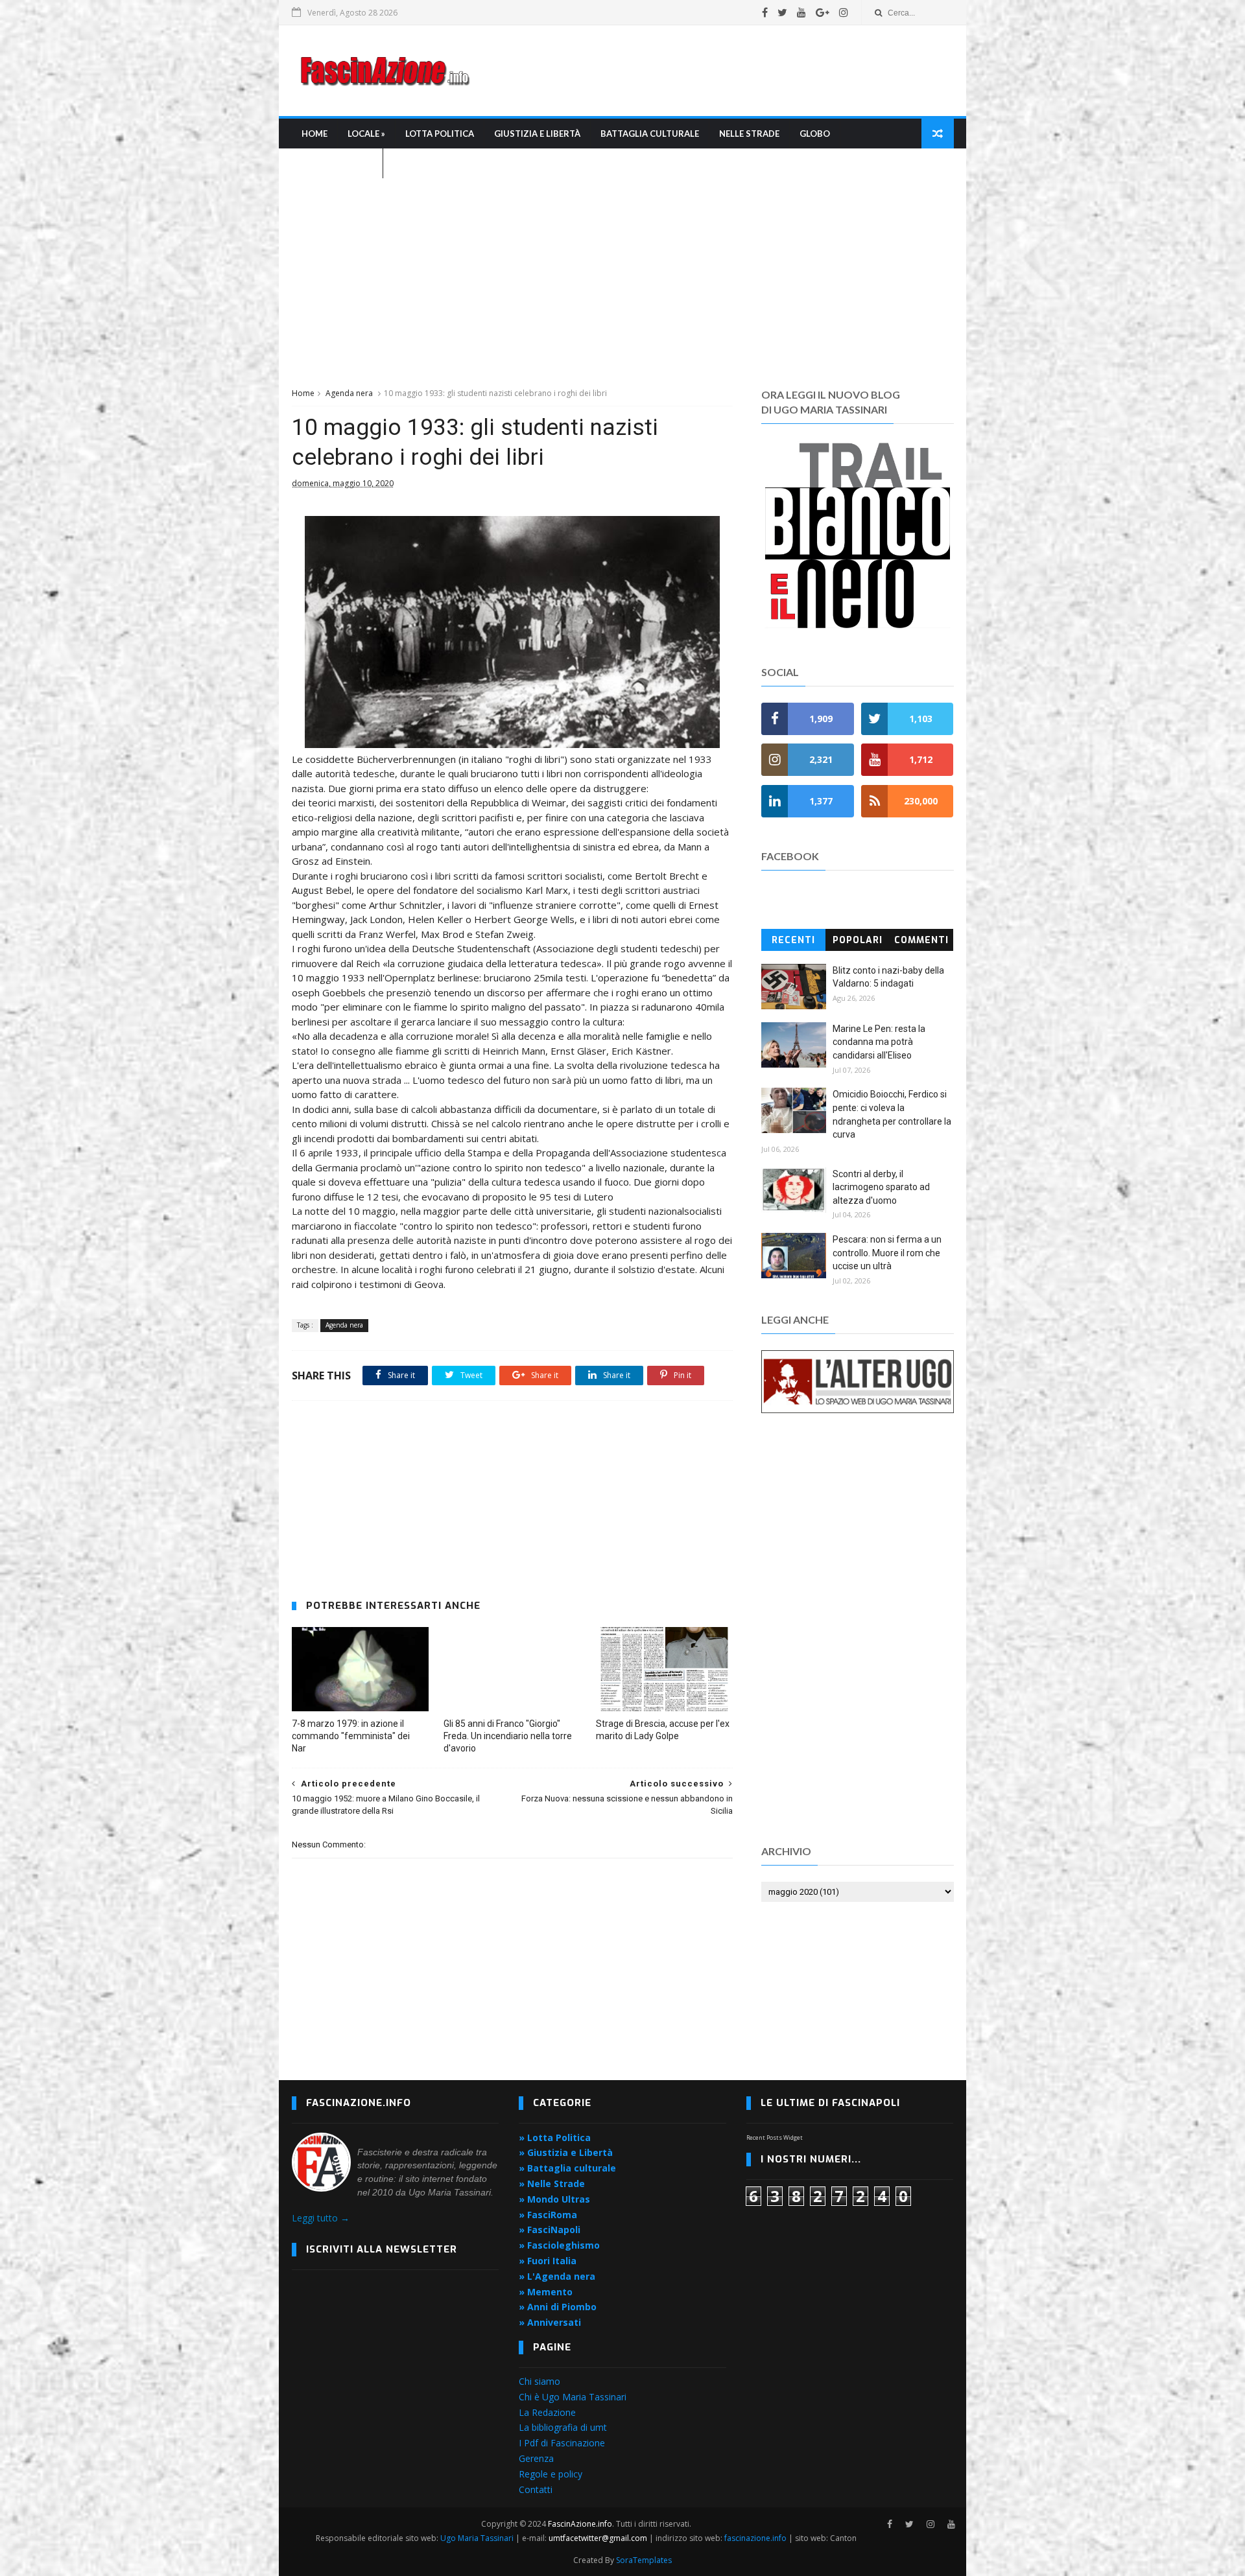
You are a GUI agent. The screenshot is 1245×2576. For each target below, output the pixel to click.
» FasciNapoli (550, 2230)
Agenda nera (349, 393)
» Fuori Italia (548, 2261)
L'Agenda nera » (337, 163)
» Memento (546, 2292)
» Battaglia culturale (567, 2168)
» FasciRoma (548, 2215)
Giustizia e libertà (537, 134)
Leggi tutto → (321, 2218)
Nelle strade (749, 134)
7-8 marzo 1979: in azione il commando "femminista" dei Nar (351, 1736)
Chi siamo (539, 2381)
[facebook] (765, 12)
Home (314, 134)
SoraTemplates (644, 2560)
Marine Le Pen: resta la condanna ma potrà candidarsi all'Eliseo (879, 1042)
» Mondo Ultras (554, 2199)
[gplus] (823, 12)
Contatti (536, 2489)
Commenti (921, 940)
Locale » (366, 134)
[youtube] (801, 12)
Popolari (858, 940)
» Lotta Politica (555, 2137)
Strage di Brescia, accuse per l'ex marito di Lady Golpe (663, 1730)
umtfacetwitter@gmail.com (599, 2538)
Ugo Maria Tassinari (477, 2538)
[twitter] (782, 12)
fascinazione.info (755, 2538)
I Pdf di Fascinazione (562, 2443)
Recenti (793, 940)
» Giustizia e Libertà (566, 2152)
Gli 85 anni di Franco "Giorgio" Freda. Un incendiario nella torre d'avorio (508, 1736)
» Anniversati (550, 2322)
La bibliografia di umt (563, 2427)
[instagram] (844, 12)
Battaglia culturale (650, 134)
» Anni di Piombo (558, 2307)
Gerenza (536, 2458)
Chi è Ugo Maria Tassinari (573, 2397)
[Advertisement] (717, 71)
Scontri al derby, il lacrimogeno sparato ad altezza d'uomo (881, 1187)
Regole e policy (551, 2474)
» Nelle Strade (552, 2184)
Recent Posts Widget (775, 2137)
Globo (815, 134)
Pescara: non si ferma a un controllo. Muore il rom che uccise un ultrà (887, 1253)
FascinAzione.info (580, 2524)
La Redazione (547, 2412)
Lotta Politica (440, 134)
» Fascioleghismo (559, 2245)
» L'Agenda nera (557, 2276)
